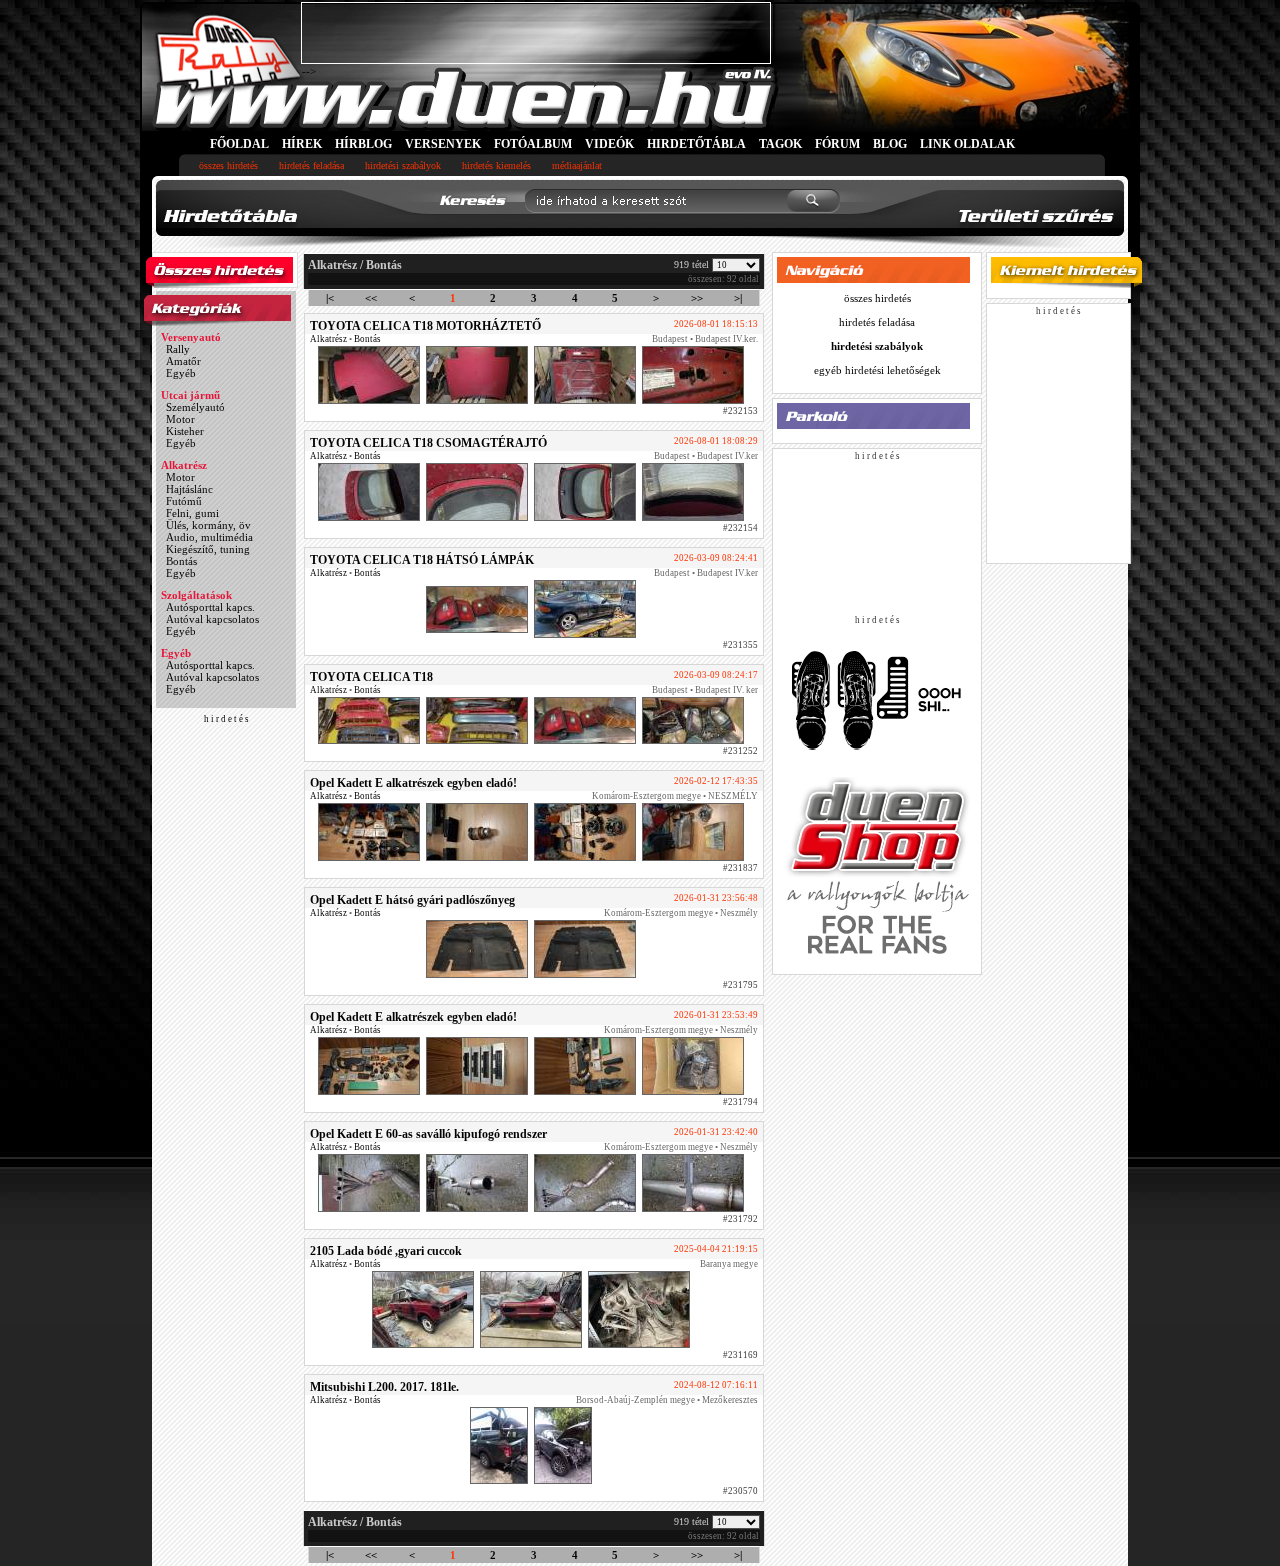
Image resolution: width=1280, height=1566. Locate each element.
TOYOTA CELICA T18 (371, 677)
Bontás (181, 561)
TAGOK (780, 144)
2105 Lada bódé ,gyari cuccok (386, 1251)
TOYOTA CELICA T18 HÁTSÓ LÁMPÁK (422, 560)
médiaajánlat (577, 165)
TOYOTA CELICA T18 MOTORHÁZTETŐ (425, 326)
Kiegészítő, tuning (208, 549)
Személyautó (195, 407)
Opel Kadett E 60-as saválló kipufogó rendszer (428, 1134)
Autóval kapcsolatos (212, 619)
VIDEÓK (609, 144)
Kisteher (185, 431)
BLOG (890, 144)
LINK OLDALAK (967, 144)
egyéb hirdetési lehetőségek (877, 370)
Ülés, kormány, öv (208, 525)
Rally (178, 349)
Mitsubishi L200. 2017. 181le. (384, 1387)
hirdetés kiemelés (496, 165)
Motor (180, 419)
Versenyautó (191, 337)
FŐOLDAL (239, 144)
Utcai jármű (190, 395)
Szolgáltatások (196, 595)
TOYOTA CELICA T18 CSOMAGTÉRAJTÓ (428, 443)
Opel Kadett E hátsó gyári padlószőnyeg (412, 900)
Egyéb (181, 373)
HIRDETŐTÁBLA (696, 144)
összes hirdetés (228, 165)
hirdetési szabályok (403, 165)
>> (697, 298)
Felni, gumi (192, 513)
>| (738, 298)
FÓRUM (837, 144)
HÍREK (302, 144)
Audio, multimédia (209, 537)
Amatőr (183, 361)
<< (371, 298)
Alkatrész (184, 465)
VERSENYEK (443, 144)
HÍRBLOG (363, 144)
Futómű (184, 501)
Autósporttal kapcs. (210, 607)
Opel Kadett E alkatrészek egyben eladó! (413, 783)
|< (330, 298)
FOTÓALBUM (533, 144)
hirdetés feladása (311, 165)
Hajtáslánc (189, 489)
